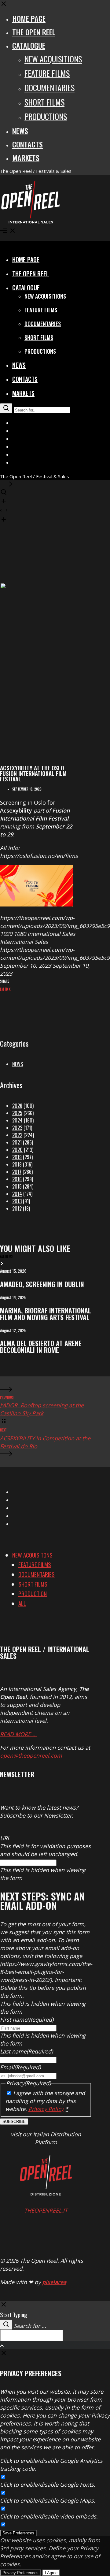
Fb (6, 989)
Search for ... (30, 2326)
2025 (17, 1113)
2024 (17, 1120)
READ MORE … (18, 1734)
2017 (17, 1172)
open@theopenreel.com (31, 1755)
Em (2, 989)
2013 (17, 1201)
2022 (17, 1135)
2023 (17, 1128)
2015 (17, 1186)
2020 (17, 1150)
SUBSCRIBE (14, 2122)
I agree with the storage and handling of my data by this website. (45, 2101)
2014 (17, 1194)
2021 (17, 1142)
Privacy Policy (46, 2109)
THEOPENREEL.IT (46, 2210)
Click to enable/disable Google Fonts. (48, 2485)
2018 (17, 1164)
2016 (17, 1179)
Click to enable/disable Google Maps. (48, 2500)
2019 (17, 1157)
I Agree (51, 2573)
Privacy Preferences (20, 2573)
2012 (17, 1208)
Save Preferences (18, 2533)
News (18, 1064)
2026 (17, 1106)
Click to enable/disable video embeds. (49, 2516)
